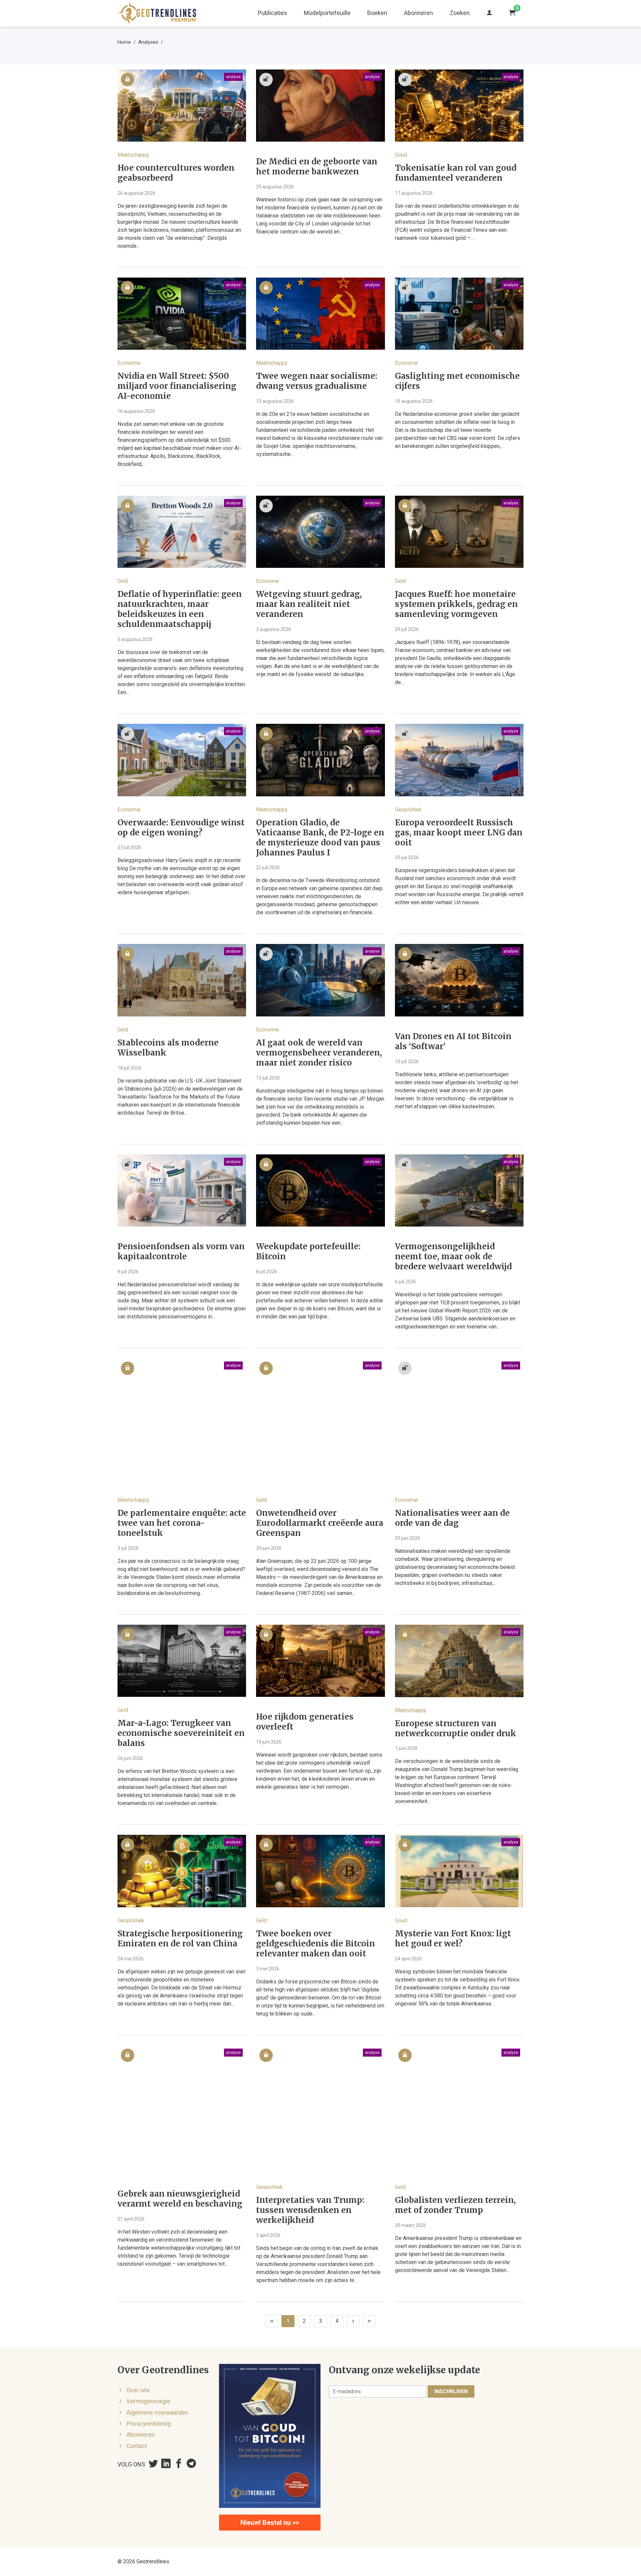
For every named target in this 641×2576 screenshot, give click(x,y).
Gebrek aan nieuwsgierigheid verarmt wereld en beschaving (180, 2199)
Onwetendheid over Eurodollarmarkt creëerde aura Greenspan (320, 1523)
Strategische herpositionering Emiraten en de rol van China (180, 1939)
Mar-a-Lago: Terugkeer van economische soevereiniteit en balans (181, 1733)
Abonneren (418, 13)
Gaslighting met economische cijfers (457, 381)
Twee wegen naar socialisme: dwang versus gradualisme (317, 381)
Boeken (377, 13)
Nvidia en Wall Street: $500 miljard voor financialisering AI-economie (177, 386)
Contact (137, 2446)
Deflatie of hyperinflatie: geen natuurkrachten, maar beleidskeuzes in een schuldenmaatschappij (180, 609)
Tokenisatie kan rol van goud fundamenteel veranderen (456, 173)
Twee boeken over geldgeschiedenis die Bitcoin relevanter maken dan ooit (315, 1944)
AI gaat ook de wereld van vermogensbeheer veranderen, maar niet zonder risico (319, 1053)
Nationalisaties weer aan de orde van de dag (452, 1518)
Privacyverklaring (149, 2424)
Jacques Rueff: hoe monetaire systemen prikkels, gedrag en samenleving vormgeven (456, 604)
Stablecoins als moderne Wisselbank (168, 1048)
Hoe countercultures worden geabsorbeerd (176, 173)
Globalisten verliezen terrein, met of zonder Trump (455, 2205)
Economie (129, 363)
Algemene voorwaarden (157, 2413)
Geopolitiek (408, 810)
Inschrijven (451, 2391)
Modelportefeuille (327, 13)
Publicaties (272, 13)
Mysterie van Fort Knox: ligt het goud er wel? (453, 1939)
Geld (123, 581)
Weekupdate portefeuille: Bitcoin (308, 1252)
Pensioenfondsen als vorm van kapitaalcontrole (181, 1252)
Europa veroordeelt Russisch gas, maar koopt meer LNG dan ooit (459, 833)
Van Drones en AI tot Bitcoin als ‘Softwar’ (453, 1041)
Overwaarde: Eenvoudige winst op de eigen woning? (181, 828)
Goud (401, 155)
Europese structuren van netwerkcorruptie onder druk (456, 1729)
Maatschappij (133, 155)
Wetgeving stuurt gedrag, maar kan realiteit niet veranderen (309, 604)
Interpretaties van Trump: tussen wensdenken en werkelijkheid (310, 2210)
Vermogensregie (148, 2401)
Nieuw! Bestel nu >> (270, 2523)
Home (124, 42)
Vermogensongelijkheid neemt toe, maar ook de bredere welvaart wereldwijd (453, 1257)
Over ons (138, 2390)
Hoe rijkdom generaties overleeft (305, 1722)
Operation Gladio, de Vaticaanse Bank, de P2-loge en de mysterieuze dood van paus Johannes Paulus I (320, 838)
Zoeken (460, 13)
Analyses (148, 42)
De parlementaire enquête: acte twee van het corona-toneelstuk (182, 1523)
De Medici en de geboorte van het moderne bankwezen (317, 167)
